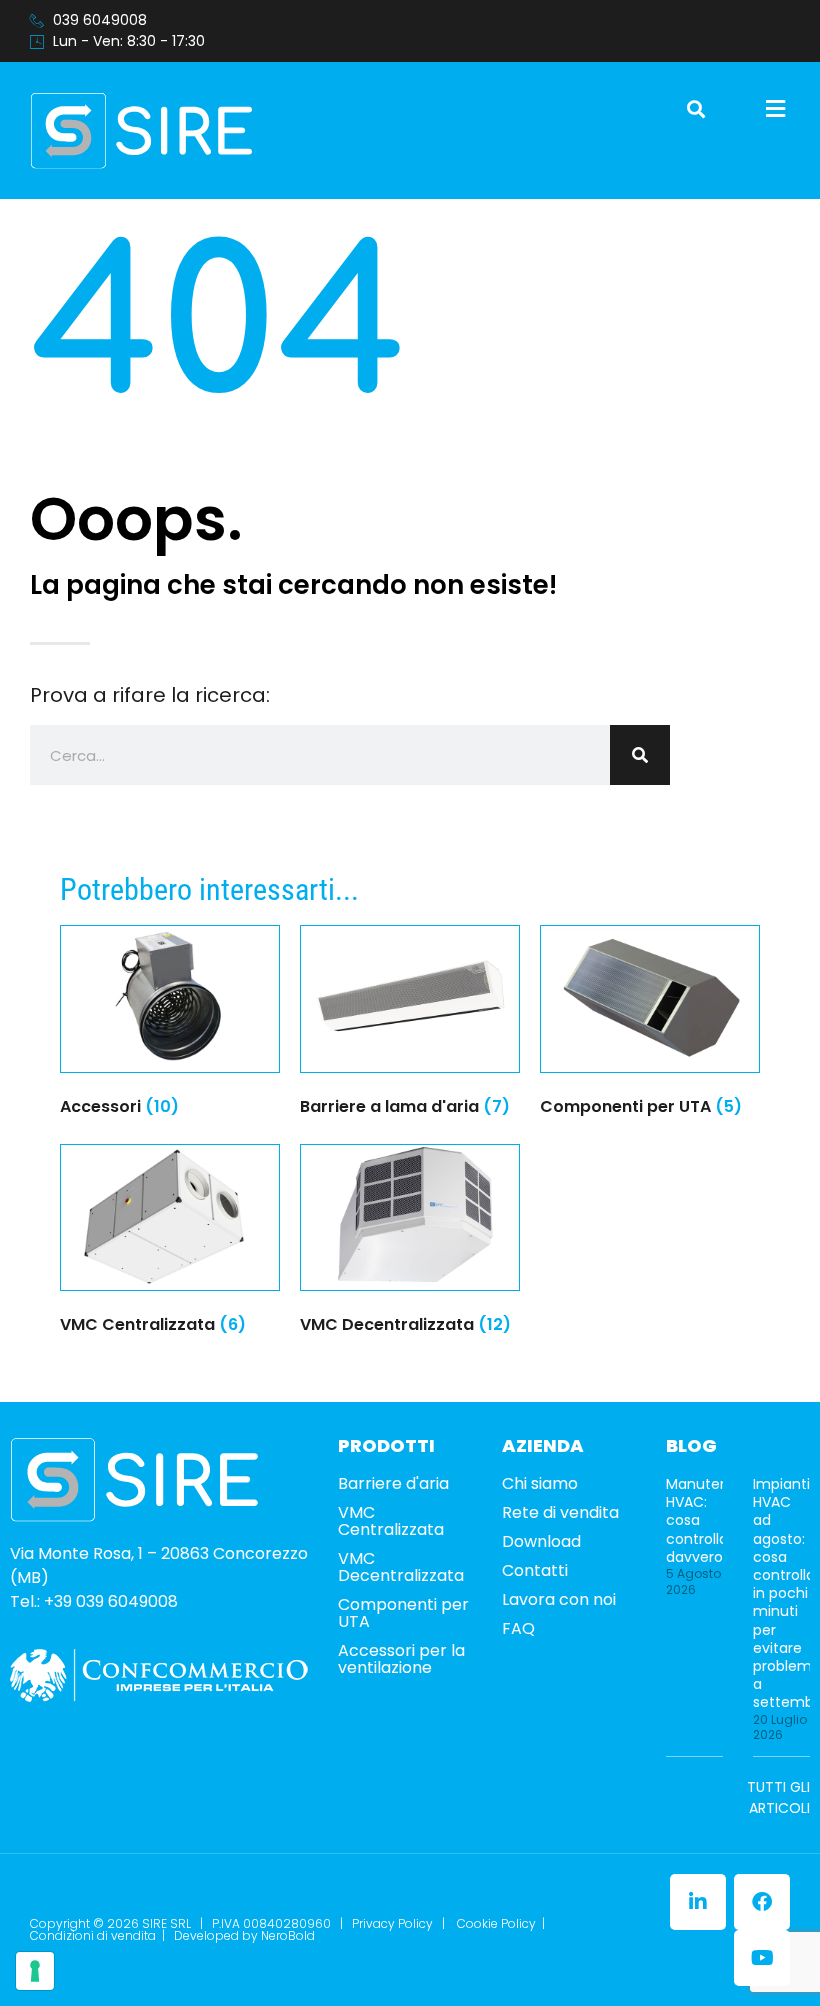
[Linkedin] (698, 1902)
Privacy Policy (392, 1923)
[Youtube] (762, 1958)
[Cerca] (640, 755)
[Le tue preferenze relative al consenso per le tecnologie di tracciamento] (35, 1971)
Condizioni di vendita (93, 1935)
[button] (695, 108)
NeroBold (288, 1935)
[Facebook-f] (762, 1902)
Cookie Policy (496, 1923)
